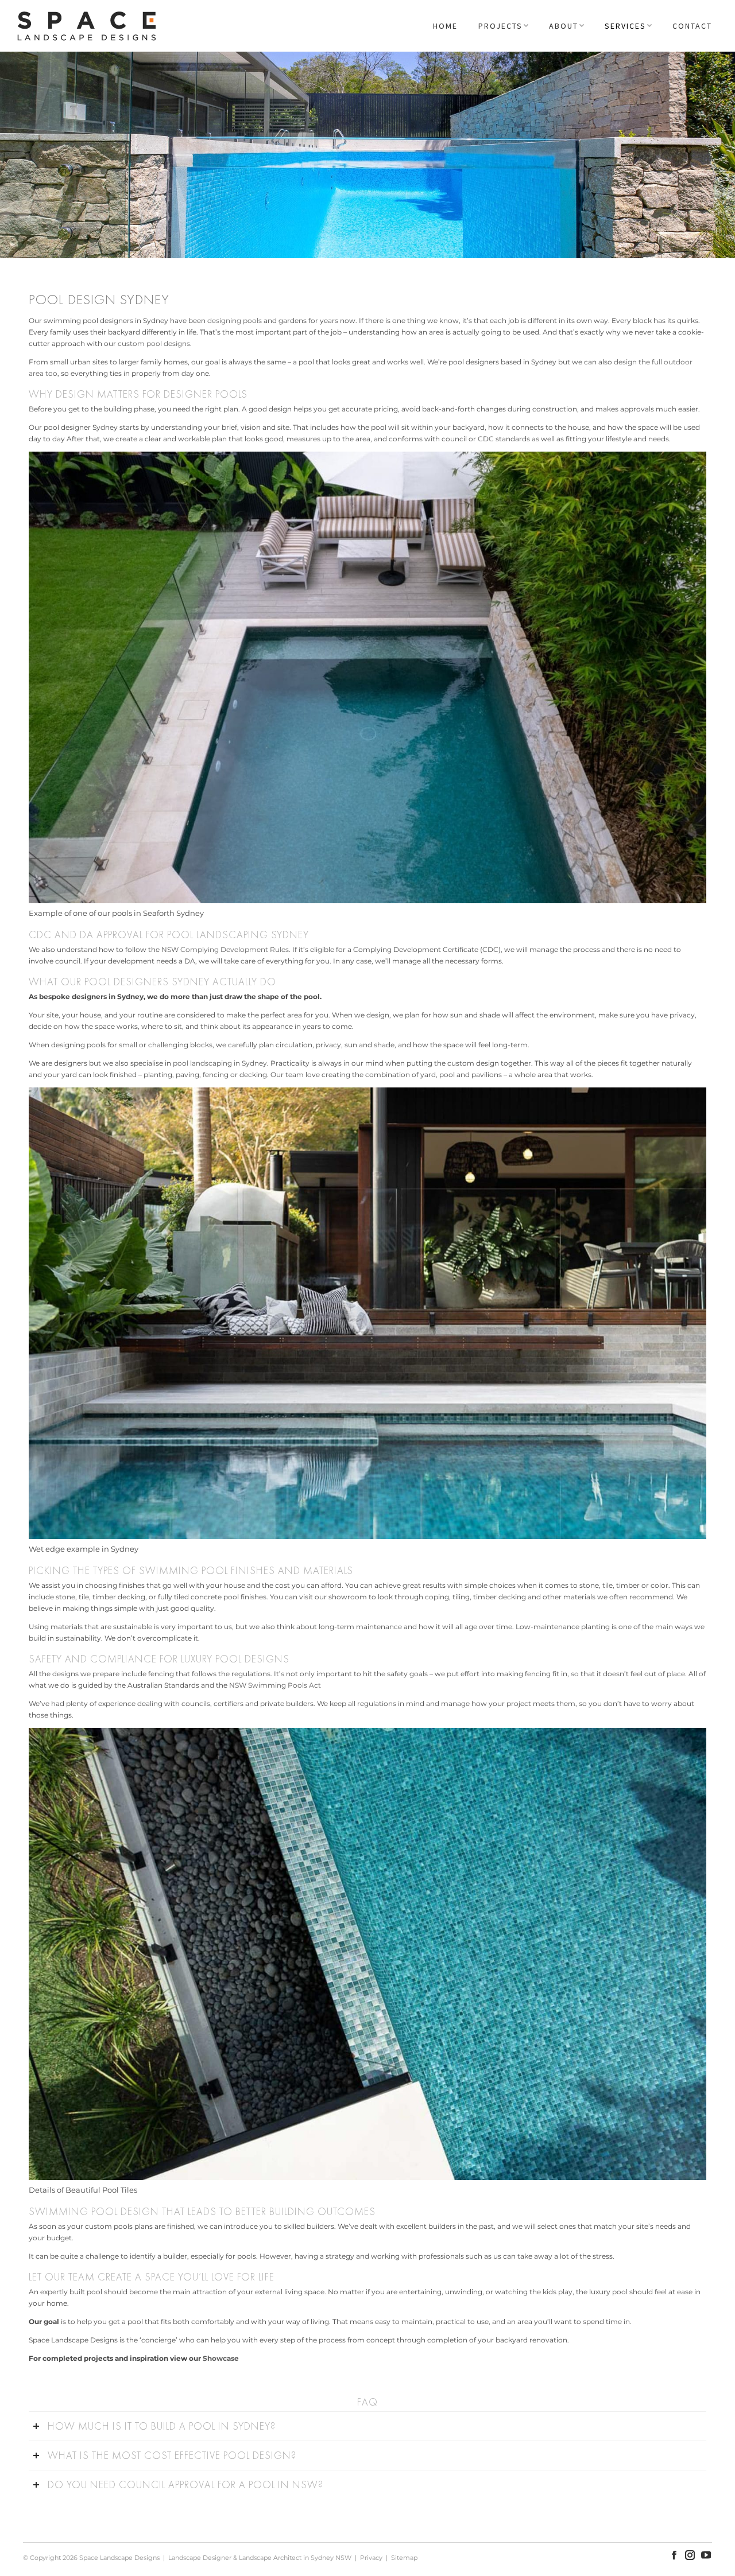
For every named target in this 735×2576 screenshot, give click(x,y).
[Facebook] (674, 2555)
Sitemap (404, 2558)
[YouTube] (706, 2555)
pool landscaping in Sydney (220, 1063)
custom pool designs (154, 343)
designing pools (235, 320)
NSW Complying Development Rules (225, 949)
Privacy (371, 2558)
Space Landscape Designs (119, 2558)
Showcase (221, 2358)
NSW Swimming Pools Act (275, 1685)
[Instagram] (690, 2555)
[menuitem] (445, 26)
